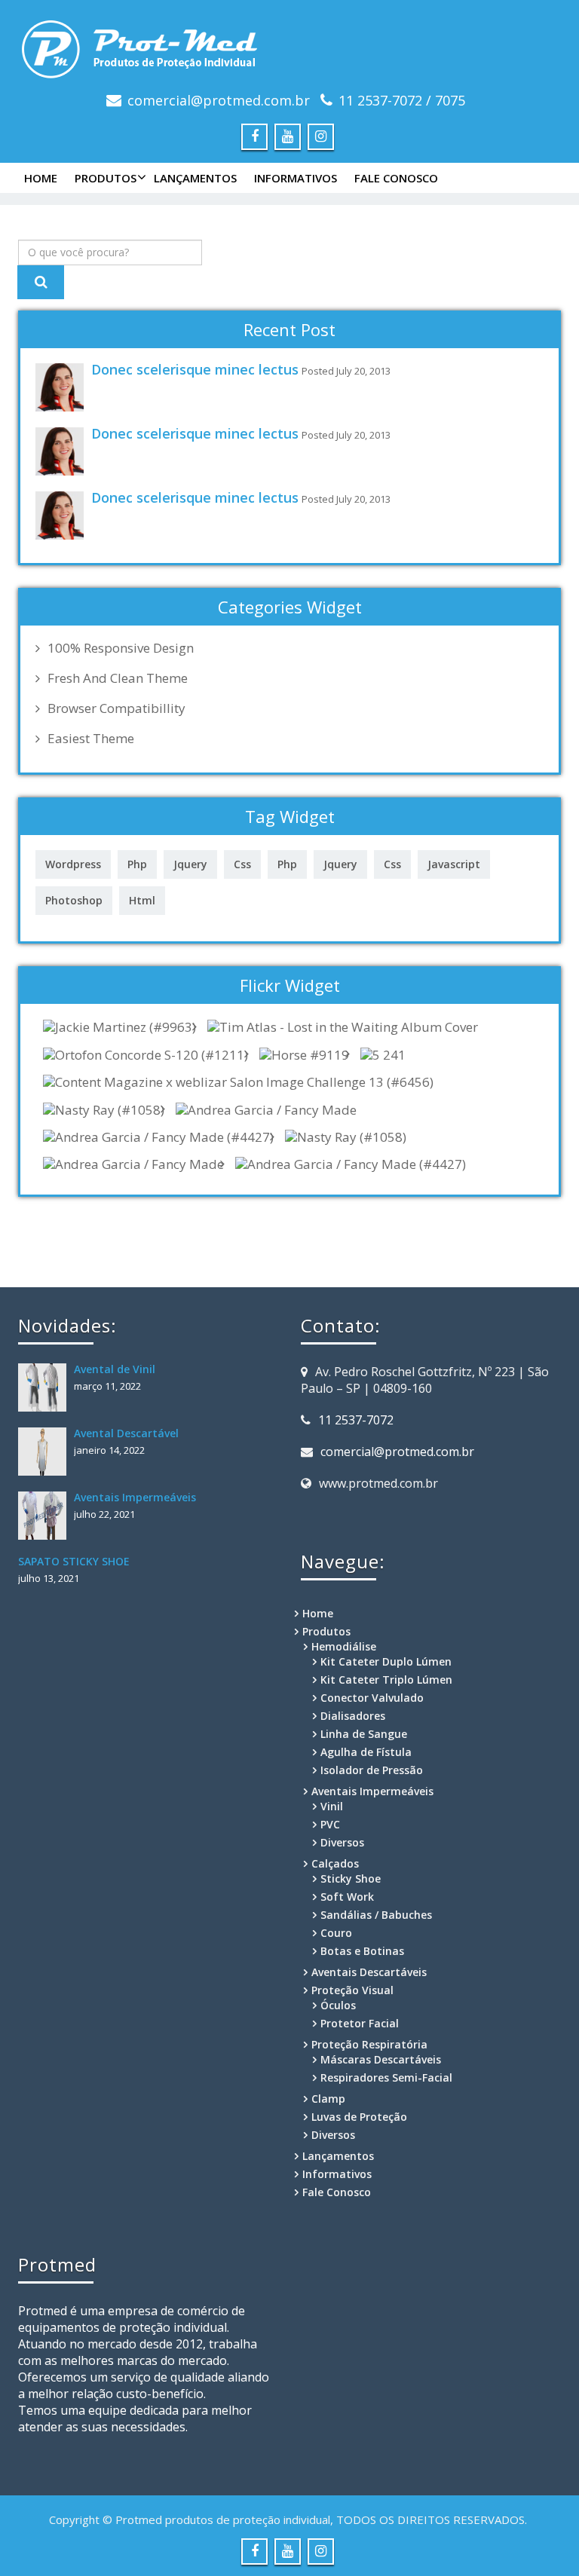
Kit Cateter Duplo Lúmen (386, 1661)
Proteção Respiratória (369, 2044)
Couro (336, 1933)
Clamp (328, 2099)
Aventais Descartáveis (369, 1972)
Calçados (335, 1863)
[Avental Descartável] (46, 1452)
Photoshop (74, 900)
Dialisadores (353, 1716)
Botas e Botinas (362, 1951)
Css (242, 864)
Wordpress (73, 864)
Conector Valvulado (372, 1698)
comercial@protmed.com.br (219, 100)
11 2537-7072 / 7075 (402, 100)
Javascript (454, 864)
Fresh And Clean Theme (118, 678)
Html (142, 900)
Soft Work (347, 1897)
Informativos (296, 178)
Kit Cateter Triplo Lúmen (386, 1680)
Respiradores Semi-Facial (386, 2077)
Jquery (190, 864)
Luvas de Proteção (359, 2117)
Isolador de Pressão (372, 1770)
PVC (330, 1824)
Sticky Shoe (351, 1878)
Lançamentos (195, 178)
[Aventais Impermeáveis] (46, 1516)
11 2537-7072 (356, 1420)
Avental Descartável (126, 1433)
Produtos (106, 178)
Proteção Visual (352, 1990)
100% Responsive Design (121, 648)
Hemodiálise (344, 1646)
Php (137, 864)
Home (41, 178)
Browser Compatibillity (116, 708)
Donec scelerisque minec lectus (195, 369)
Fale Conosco (396, 178)
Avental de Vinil (115, 1369)
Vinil (332, 1806)
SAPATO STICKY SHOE (74, 1561)
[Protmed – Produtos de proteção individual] (289, 46)
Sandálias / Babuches (376, 1915)
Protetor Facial (360, 2023)
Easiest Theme (91, 739)
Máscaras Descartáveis (381, 2059)
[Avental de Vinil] (46, 1387)
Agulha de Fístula (366, 1752)
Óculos (338, 2005)
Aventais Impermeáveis (135, 1497)
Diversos (342, 1842)
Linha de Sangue (364, 1734)
